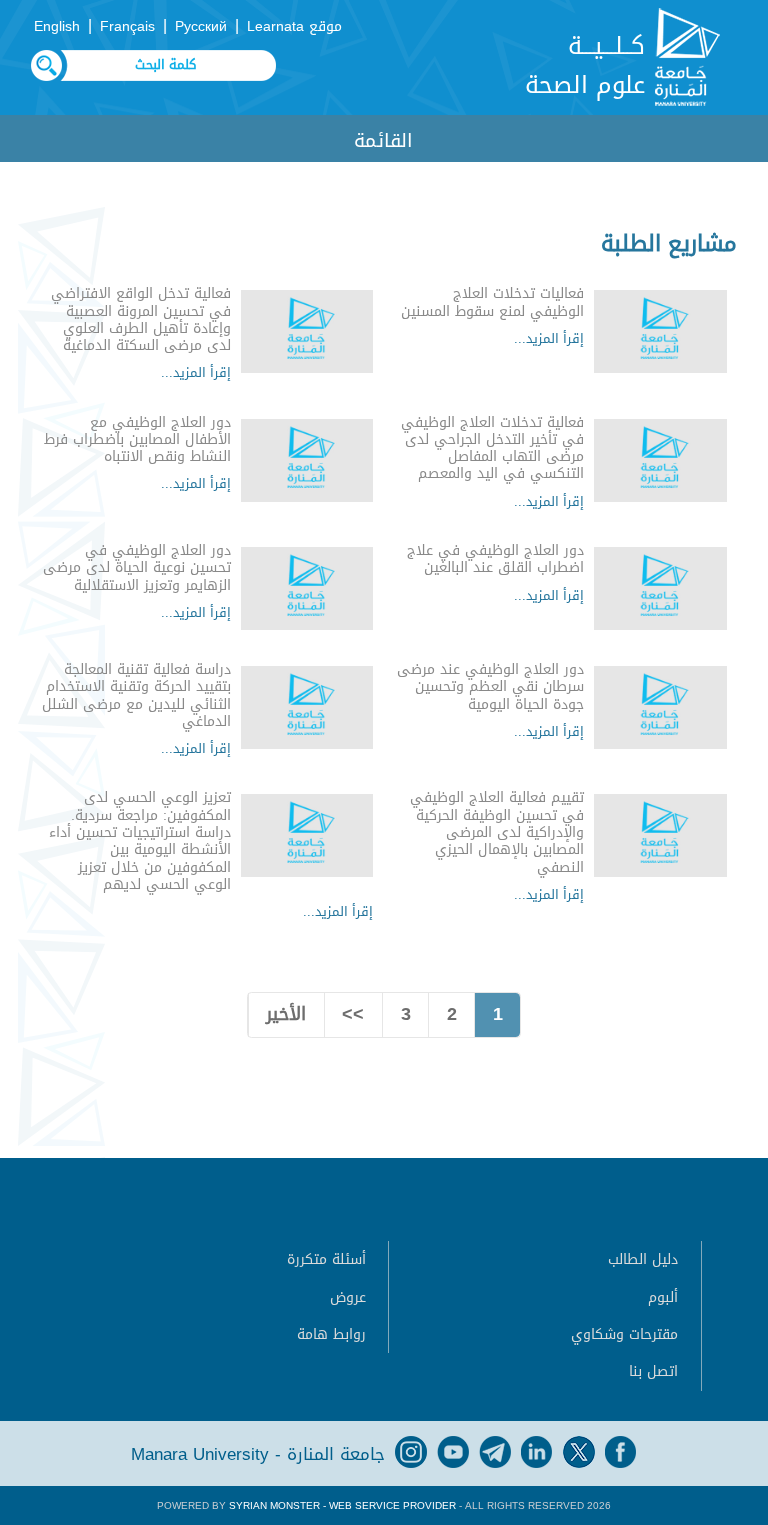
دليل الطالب (643, 1259)
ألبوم (663, 1297)
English (57, 26)
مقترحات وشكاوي (624, 1334)
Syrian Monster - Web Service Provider (342, 1505)
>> (353, 1014)
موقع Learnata (294, 26)
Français (127, 26)
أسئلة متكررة (326, 1259)
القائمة (383, 140)
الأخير (286, 1014)
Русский (201, 26)
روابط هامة (331, 1334)
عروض (348, 1297)
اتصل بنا (653, 1371)
